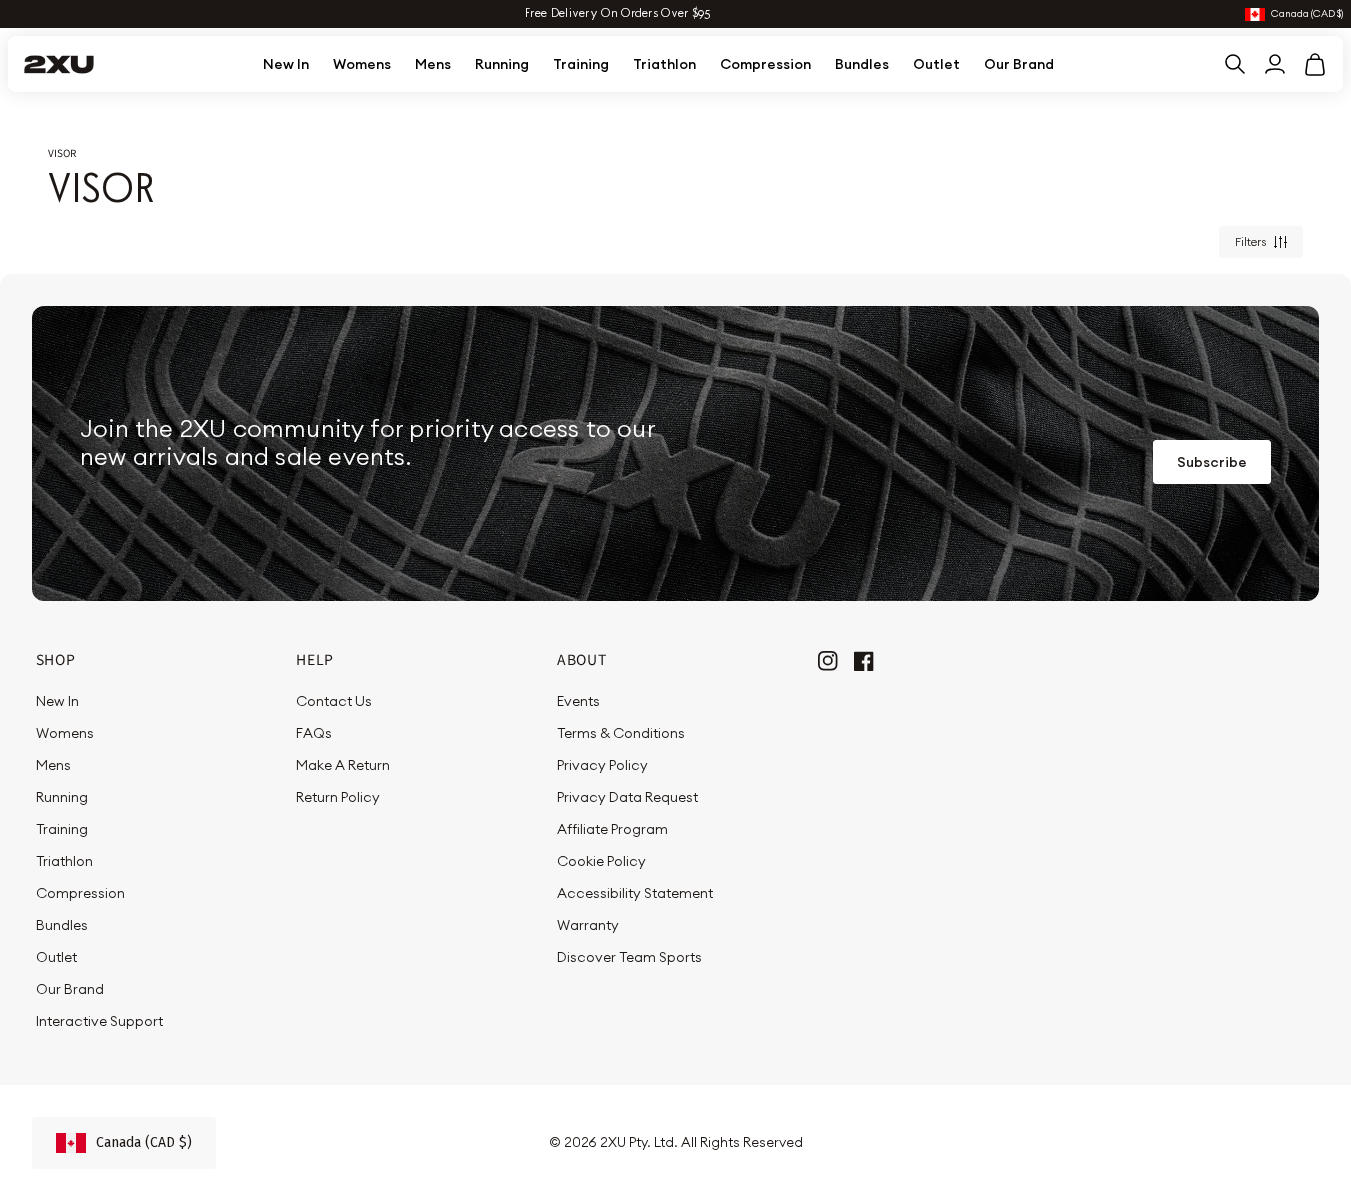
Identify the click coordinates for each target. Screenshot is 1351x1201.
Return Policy (338, 797)
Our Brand (1019, 64)
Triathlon (664, 64)
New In (286, 64)
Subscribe (1212, 462)
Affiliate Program (612, 829)
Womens (362, 64)
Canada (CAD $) (1307, 14)
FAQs (314, 733)
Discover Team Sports (629, 957)
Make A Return (343, 765)
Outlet (936, 64)
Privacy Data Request (627, 797)
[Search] (1235, 64)
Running (502, 64)
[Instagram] (828, 659)
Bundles (862, 64)
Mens (433, 64)
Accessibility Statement (635, 893)
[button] (1315, 64)
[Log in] (1275, 64)
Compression (765, 64)
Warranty (588, 925)
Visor (62, 153)
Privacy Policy (602, 765)
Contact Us (334, 701)
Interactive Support (99, 1021)
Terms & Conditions (621, 733)
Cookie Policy (601, 861)
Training (581, 64)
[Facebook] (864, 659)
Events (578, 701)
